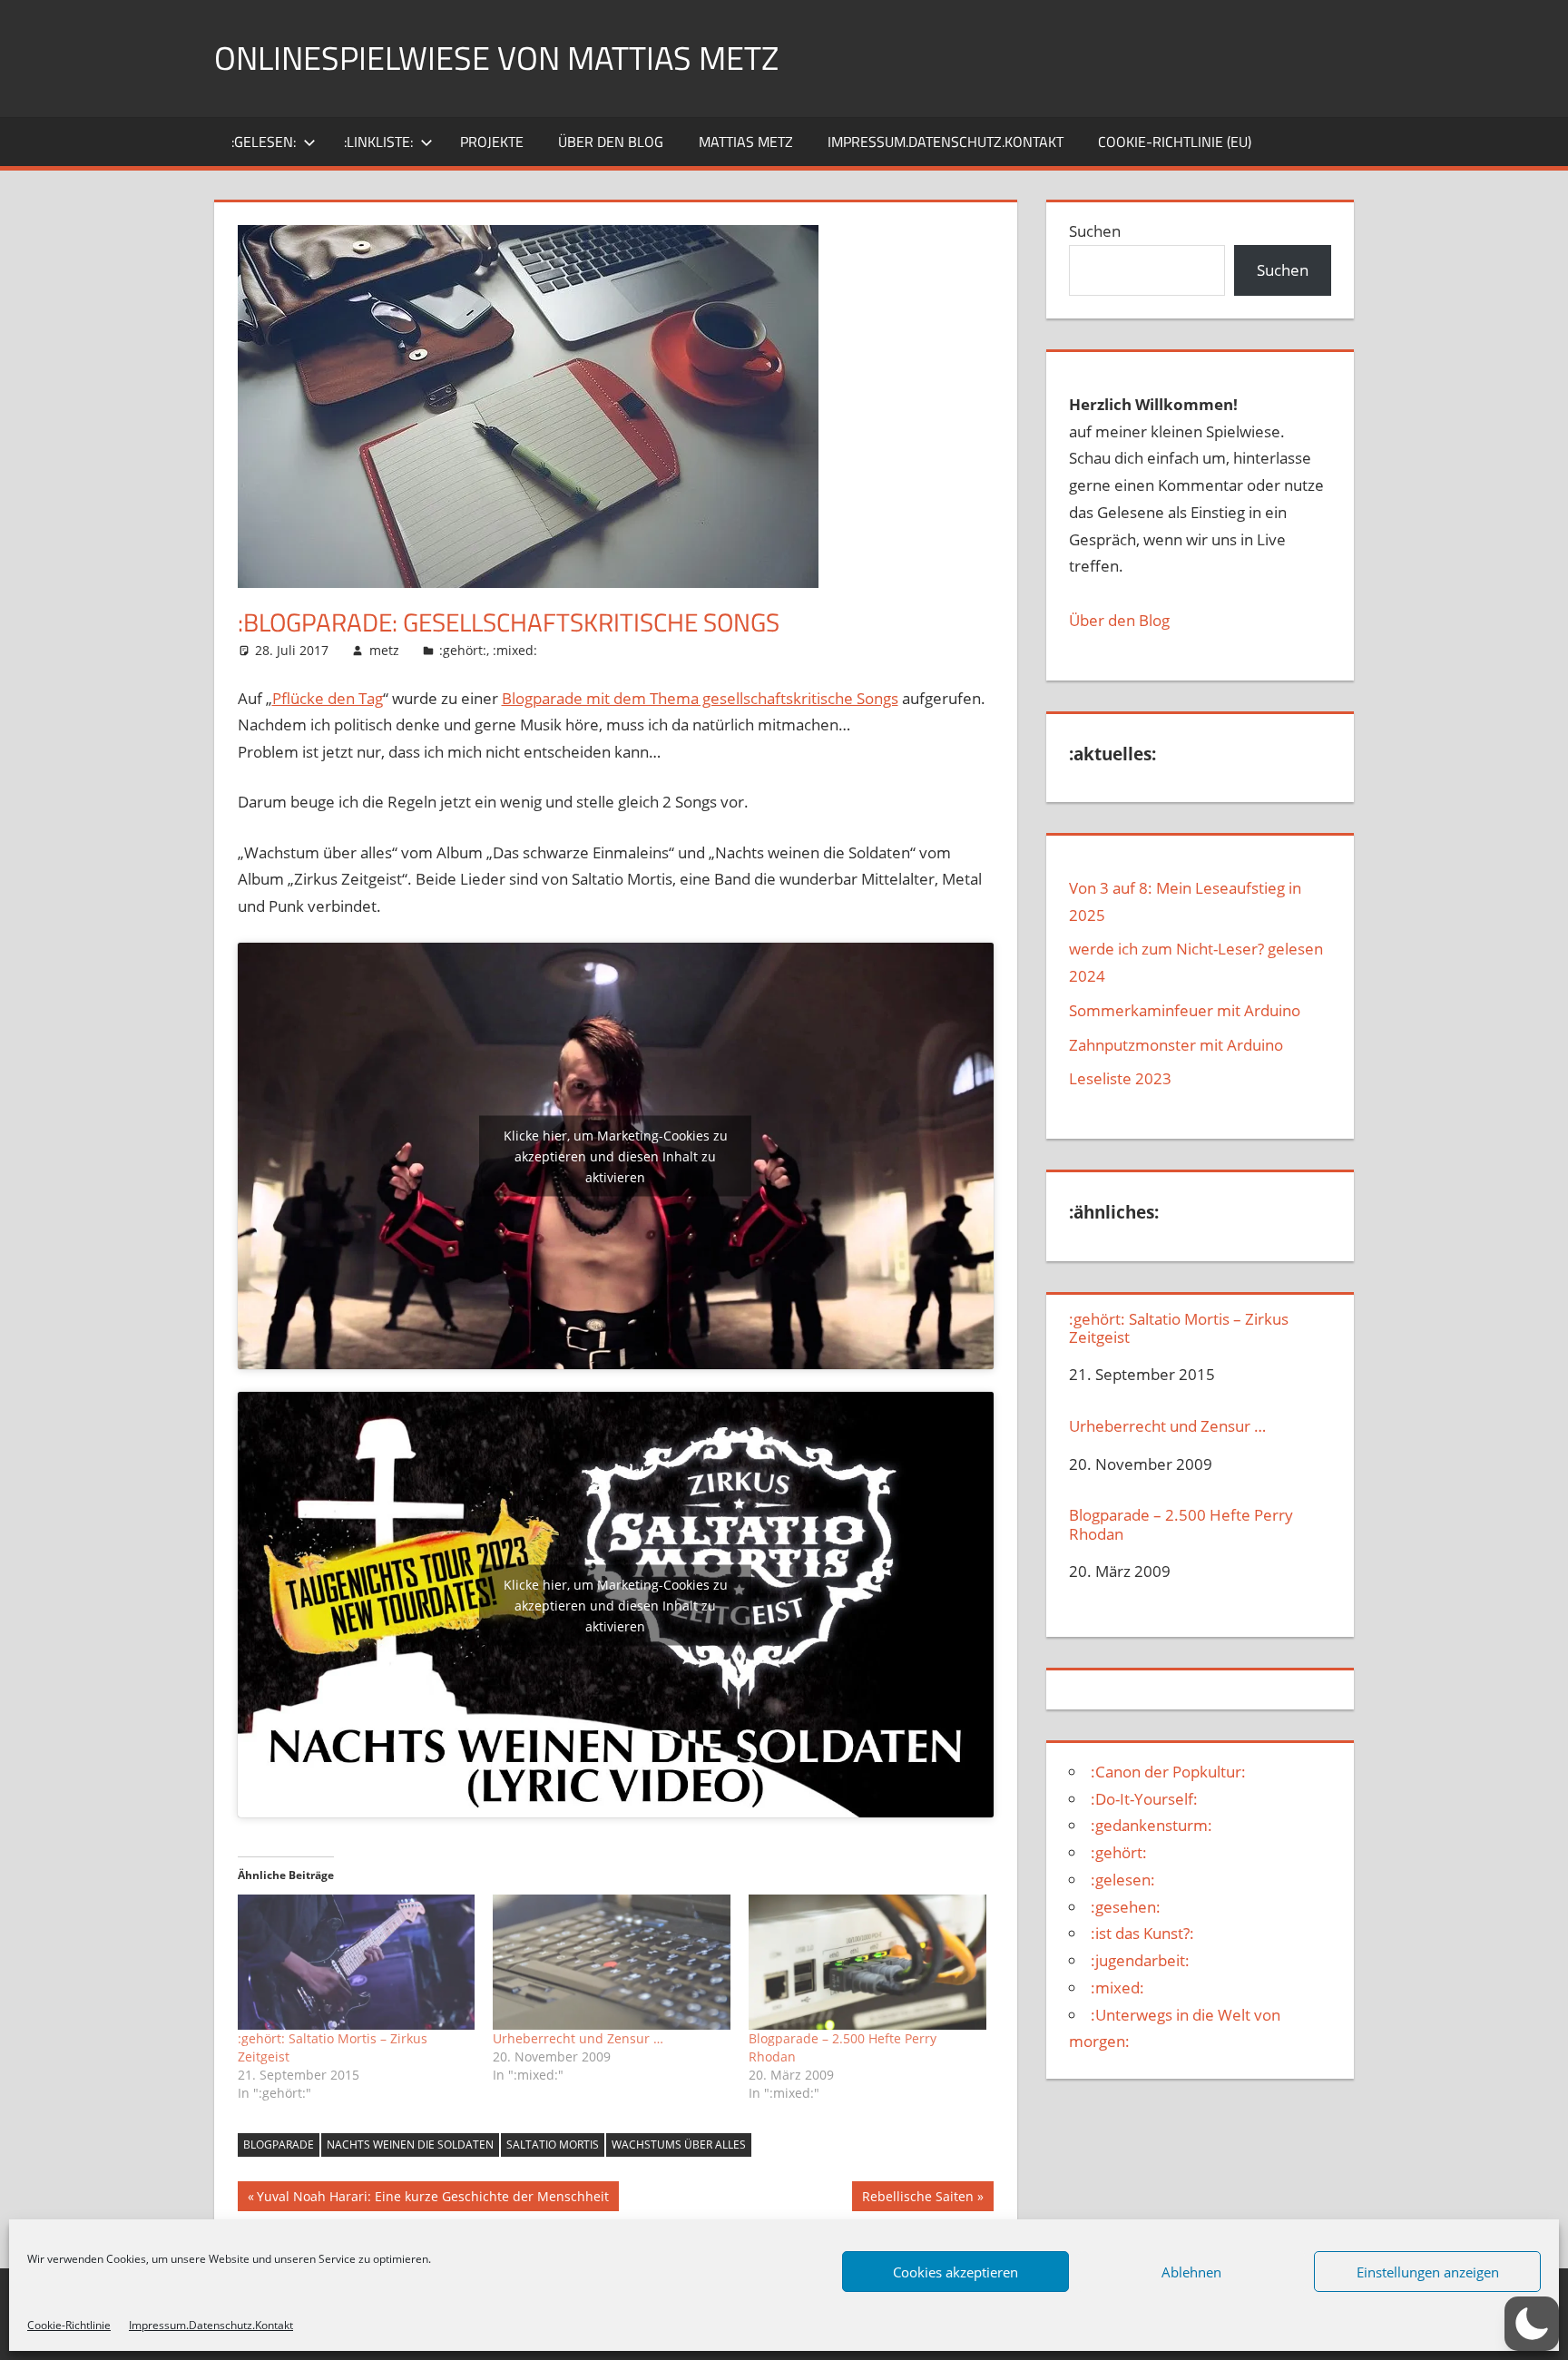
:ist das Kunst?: (1142, 1933)
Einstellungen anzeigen (1428, 2272)
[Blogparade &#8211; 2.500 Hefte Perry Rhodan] (867, 1963)
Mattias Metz (746, 142)
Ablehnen (1191, 2272)
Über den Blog (1119, 620)
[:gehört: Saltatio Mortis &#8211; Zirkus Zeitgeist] (357, 1963)
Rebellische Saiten (917, 2199)
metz (384, 650)
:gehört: (463, 650)
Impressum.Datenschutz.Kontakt (211, 2325)
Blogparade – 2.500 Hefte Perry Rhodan (1181, 1525)
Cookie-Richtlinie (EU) (1175, 142)
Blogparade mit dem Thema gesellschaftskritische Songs (700, 698)
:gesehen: (1126, 1907)
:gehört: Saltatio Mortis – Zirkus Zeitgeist (1179, 1329)
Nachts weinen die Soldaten (410, 2145)
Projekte (492, 142)
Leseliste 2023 (1120, 1078)
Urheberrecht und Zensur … (578, 2038)
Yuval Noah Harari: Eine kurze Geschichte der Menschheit (432, 2199)
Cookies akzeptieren (955, 2272)
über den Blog (611, 142)
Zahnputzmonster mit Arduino (1176, 1045)
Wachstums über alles (679, 2145)
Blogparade (279, 2145)
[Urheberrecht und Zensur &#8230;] (612, 1963)
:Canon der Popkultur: (1168, 1772)
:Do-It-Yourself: (1144, 1799)
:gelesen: (264, 142)
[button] (1532, 2324)
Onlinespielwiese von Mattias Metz (496, 58)
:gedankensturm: (1151, 1825)
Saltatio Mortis (553, 2145)
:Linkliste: (378, 142)
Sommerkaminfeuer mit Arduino (1185, 1010)
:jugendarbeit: (1140, 1960)
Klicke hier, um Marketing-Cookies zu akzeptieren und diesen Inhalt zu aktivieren (616, 1156)
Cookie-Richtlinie (69, 2325)
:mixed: (515, 650)
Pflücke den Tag (328, 698)
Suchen (1095, 231)
